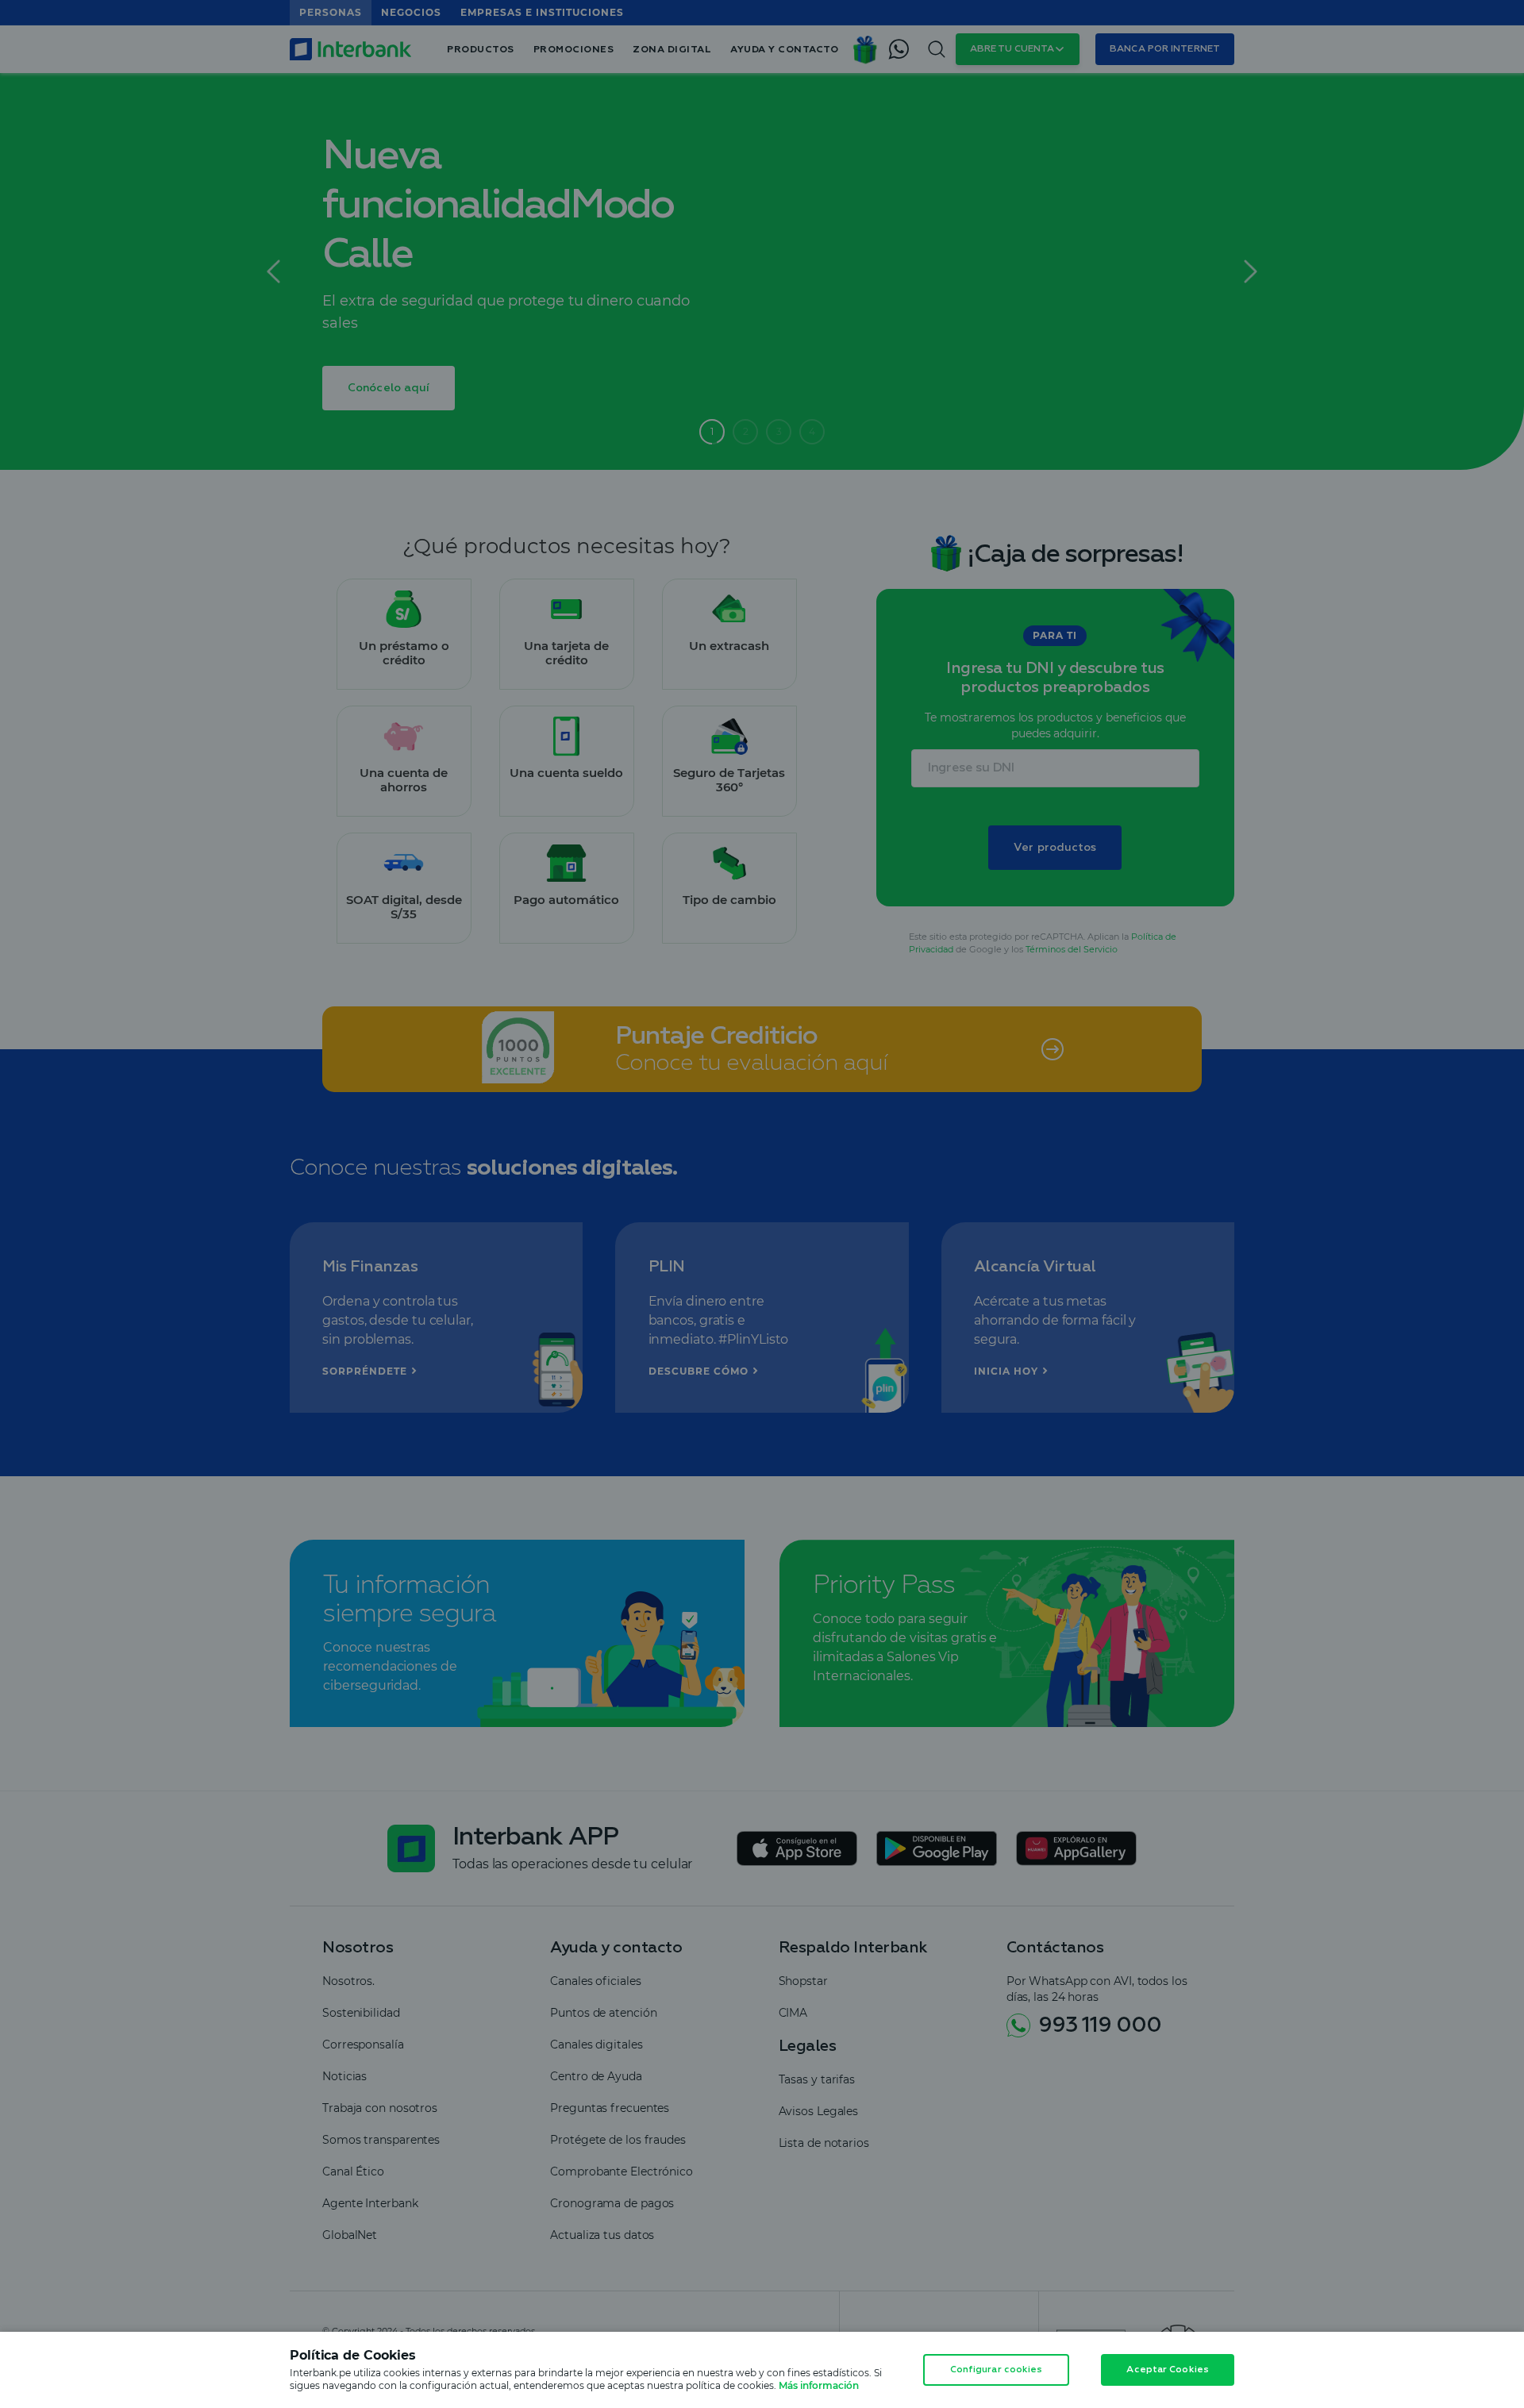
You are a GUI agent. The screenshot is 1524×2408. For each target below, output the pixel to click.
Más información (819, 2385)
